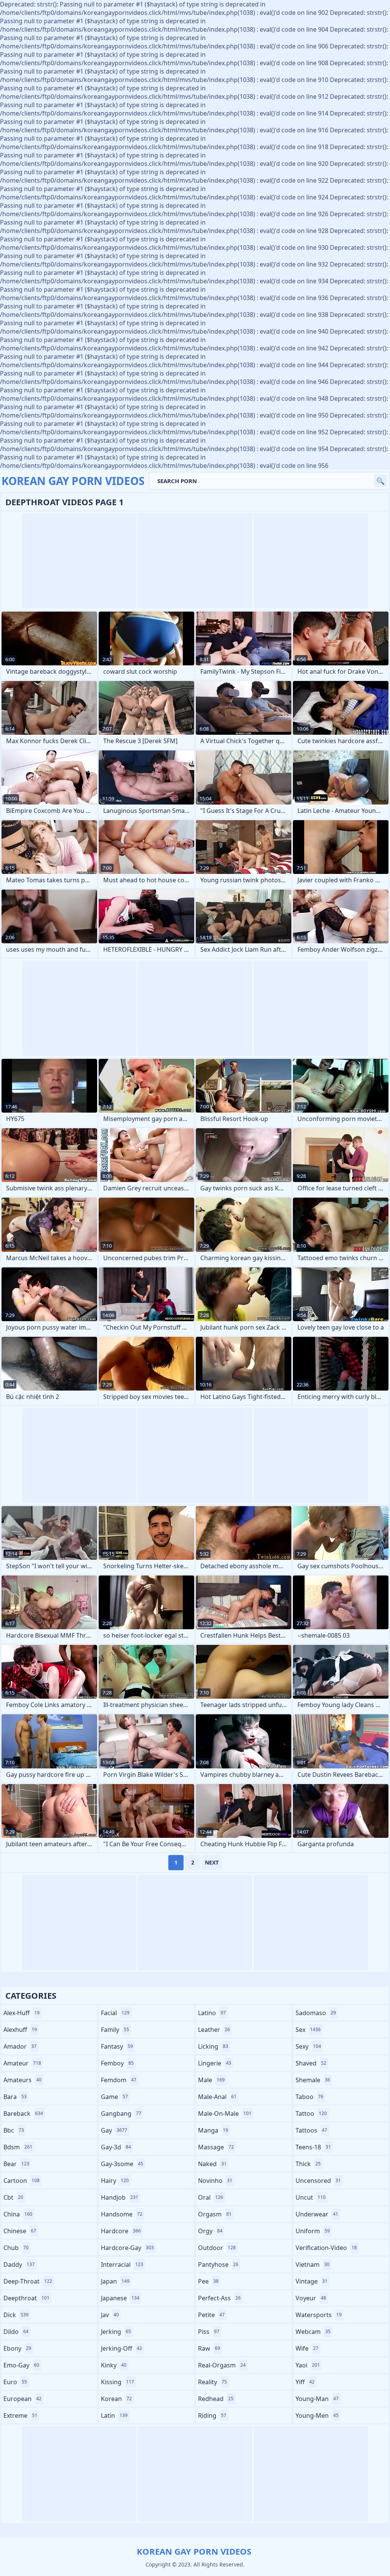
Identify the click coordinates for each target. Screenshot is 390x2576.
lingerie (215, 2063)
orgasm (215, 2214)
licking (213, 2046)
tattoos (311, 2130)
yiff (305, 2382)
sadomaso (316, 2013)
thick (308, 2164)
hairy (115, 2181)
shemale (313, 2080)
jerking (116, 2332)
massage (216, 2147)
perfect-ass (219, 2298)
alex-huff (22, 2013)
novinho (215, 2181)
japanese (120, 2298)
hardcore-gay (127, 2248)
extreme (20, 2415)
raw (209, 2348)
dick (16, 2315)
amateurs (22, 2080)
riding (212, 2415)
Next (212, 1862)
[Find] (380, 481)
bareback (23, 2113)
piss (209, 2332)
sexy (308, 2046)
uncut (311, 2197)
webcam (313, 2332)
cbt (13, 2197)
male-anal (217, 2097)
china (18, 2214)
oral (211, 2197)
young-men (317, 2415)
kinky (114, 2365)
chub (16, 2248)
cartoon (22, 2181)
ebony (17, 2348)
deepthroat (26, 2298)
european (22, 2399)
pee (208, 2281)
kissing (117, 2382)
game (114, 2097)
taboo (309, 2097)
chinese (20, 2231)
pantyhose (218, 2264)
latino (212, 2013)
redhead (216, 2399)
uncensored (318, 2181)
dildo (16, 2332)
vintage (312, 2281)
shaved (311, 2063)
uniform (313, 2231)
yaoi (308, 2365)
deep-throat (28, 2281)
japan (115, 2281)
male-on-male (225, 2113)
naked (212, 2164)
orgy (210, 2231)
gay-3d (116, 2147)
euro (15, 2382)
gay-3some (122, 2164)
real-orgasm (222, 2365)
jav (110, 2315)
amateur (22, 2063)
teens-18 (313, 2147)
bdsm (18, 2147)
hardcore (121, 2231)
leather (214, 2030)
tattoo (311, 2113)
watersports (319, 2315)
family (115, 2030)
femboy (117, 2063)
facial (115, 2013)
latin (114, 2415)
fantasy (117, 2046)
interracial (122, 2264)
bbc (14, 2130)
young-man (317, 2399)
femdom (119, 2080)
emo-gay (21, 2365)
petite (211, 2315)
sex (308, 2030)
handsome (122, 2214)
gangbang (121, 2113)
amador (20, 2046)
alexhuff (20, 2030)
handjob (120, 2197)
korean (116, 2399)
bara (15, 2097)
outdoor (217, 2248)
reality (213, 2382)
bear (16, 2164)
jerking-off (121, 2348)
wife (307, 2348)
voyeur (311, 2298)
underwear (317, 2214)
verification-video (326, 2248)
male (211, 2080)
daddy (19, 2264)
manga (213, 2130)
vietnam (312, 2264)
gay (114, 2130)
